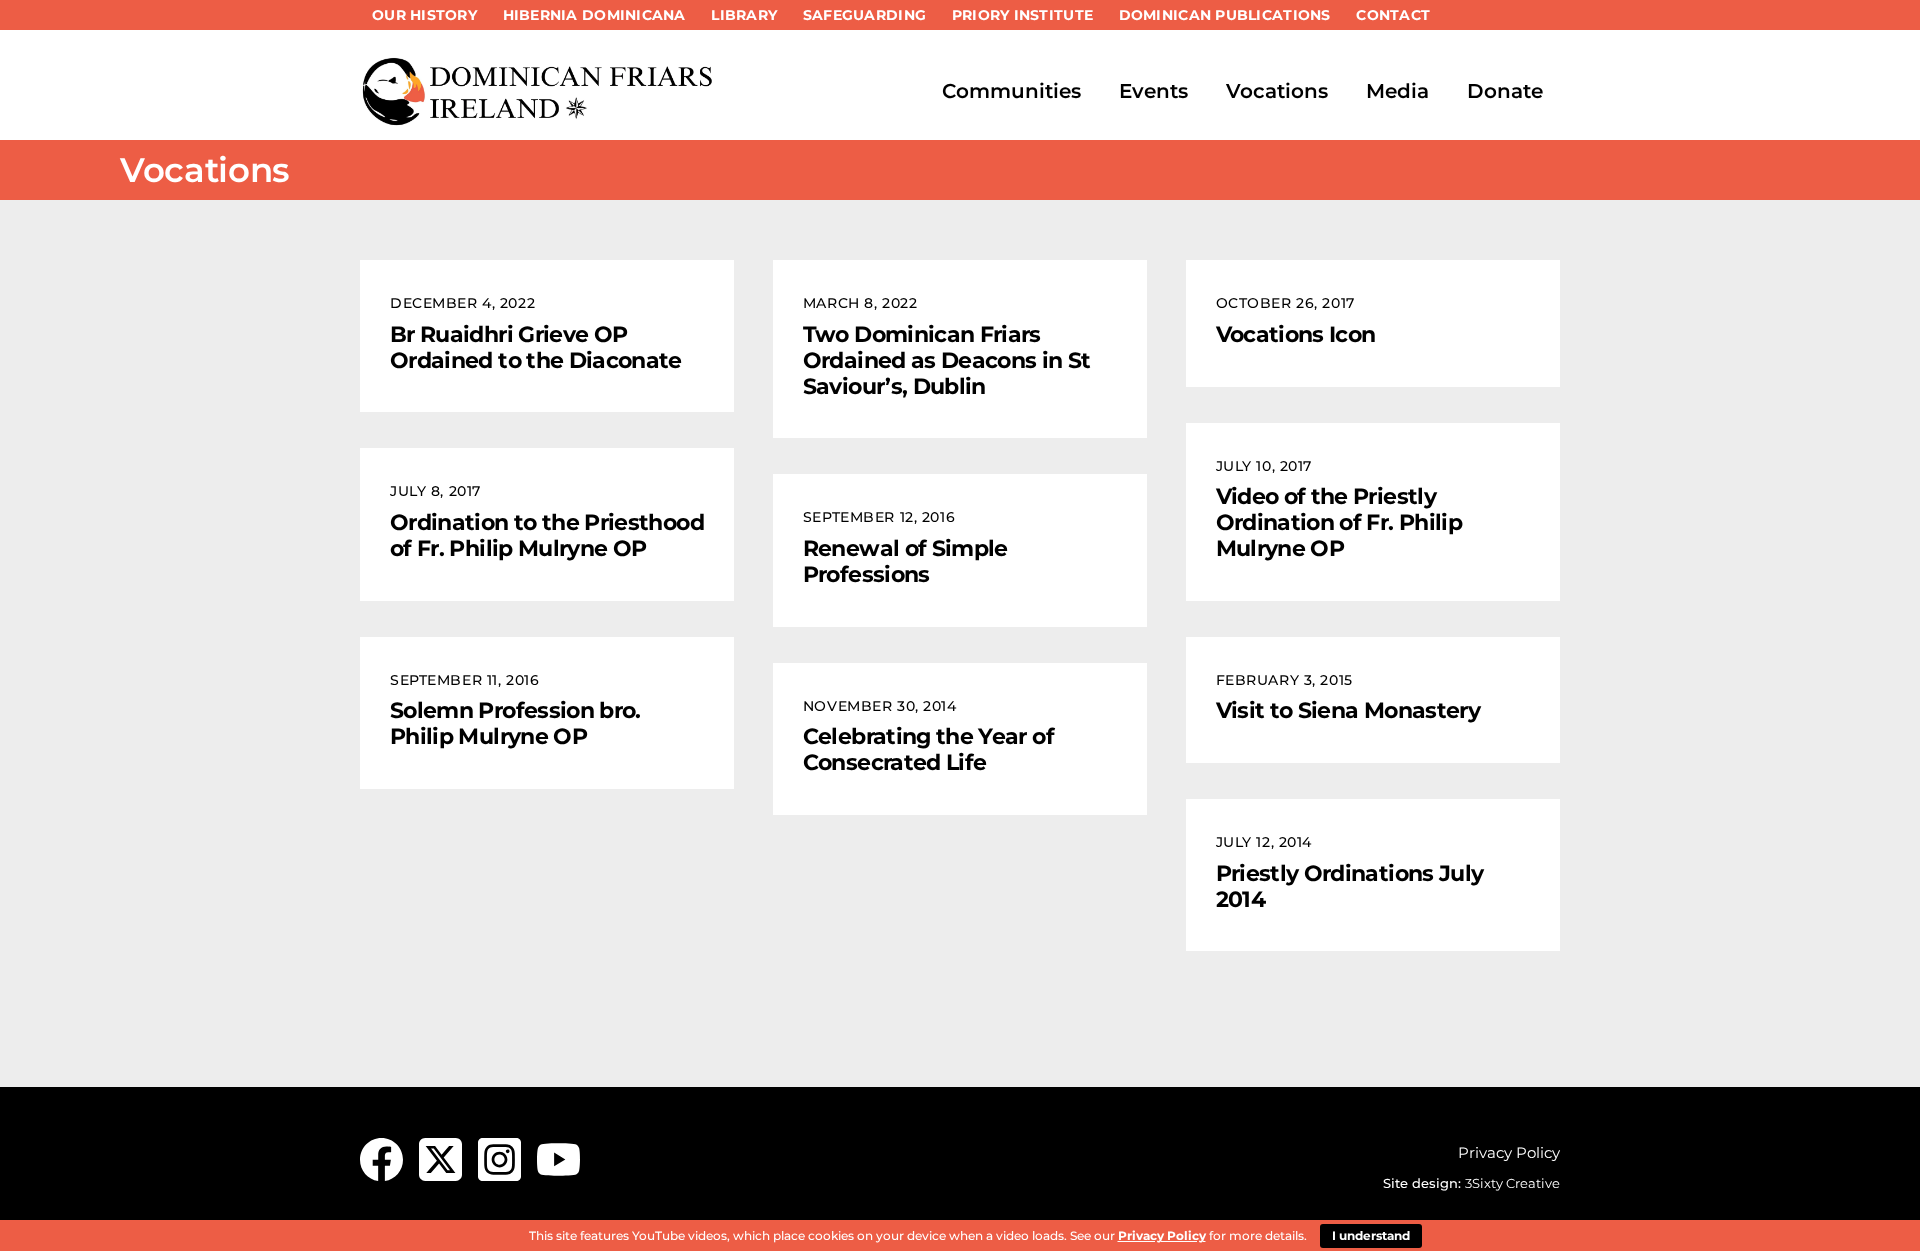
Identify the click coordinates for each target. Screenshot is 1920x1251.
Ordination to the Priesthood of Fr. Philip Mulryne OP (547, 535)
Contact (1393, 15)
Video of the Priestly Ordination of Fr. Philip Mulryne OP (1339, 522)
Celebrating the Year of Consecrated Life (928, 749)
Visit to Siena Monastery (1348, 710)
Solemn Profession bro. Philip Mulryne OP (515, 723)
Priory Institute (1022, 15)
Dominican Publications (1225, 15)
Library (744, 15)
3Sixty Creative (1512, 1183)
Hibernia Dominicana (594, 15)
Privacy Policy (1509, 1152)
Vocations (1277, 91)
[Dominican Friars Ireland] (540, 117)
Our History (424, 15)
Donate (1505, 91)
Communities (1011, 91)
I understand (1371, 1235)
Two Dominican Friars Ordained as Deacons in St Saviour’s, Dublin (947, 360)
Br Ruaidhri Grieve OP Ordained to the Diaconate (536, 347)
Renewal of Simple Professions (905, 561)
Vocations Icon (1296, 334)
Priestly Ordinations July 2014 (1350, 886)
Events (1153, 91)
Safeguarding (864, 15)
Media (1397, 91)
